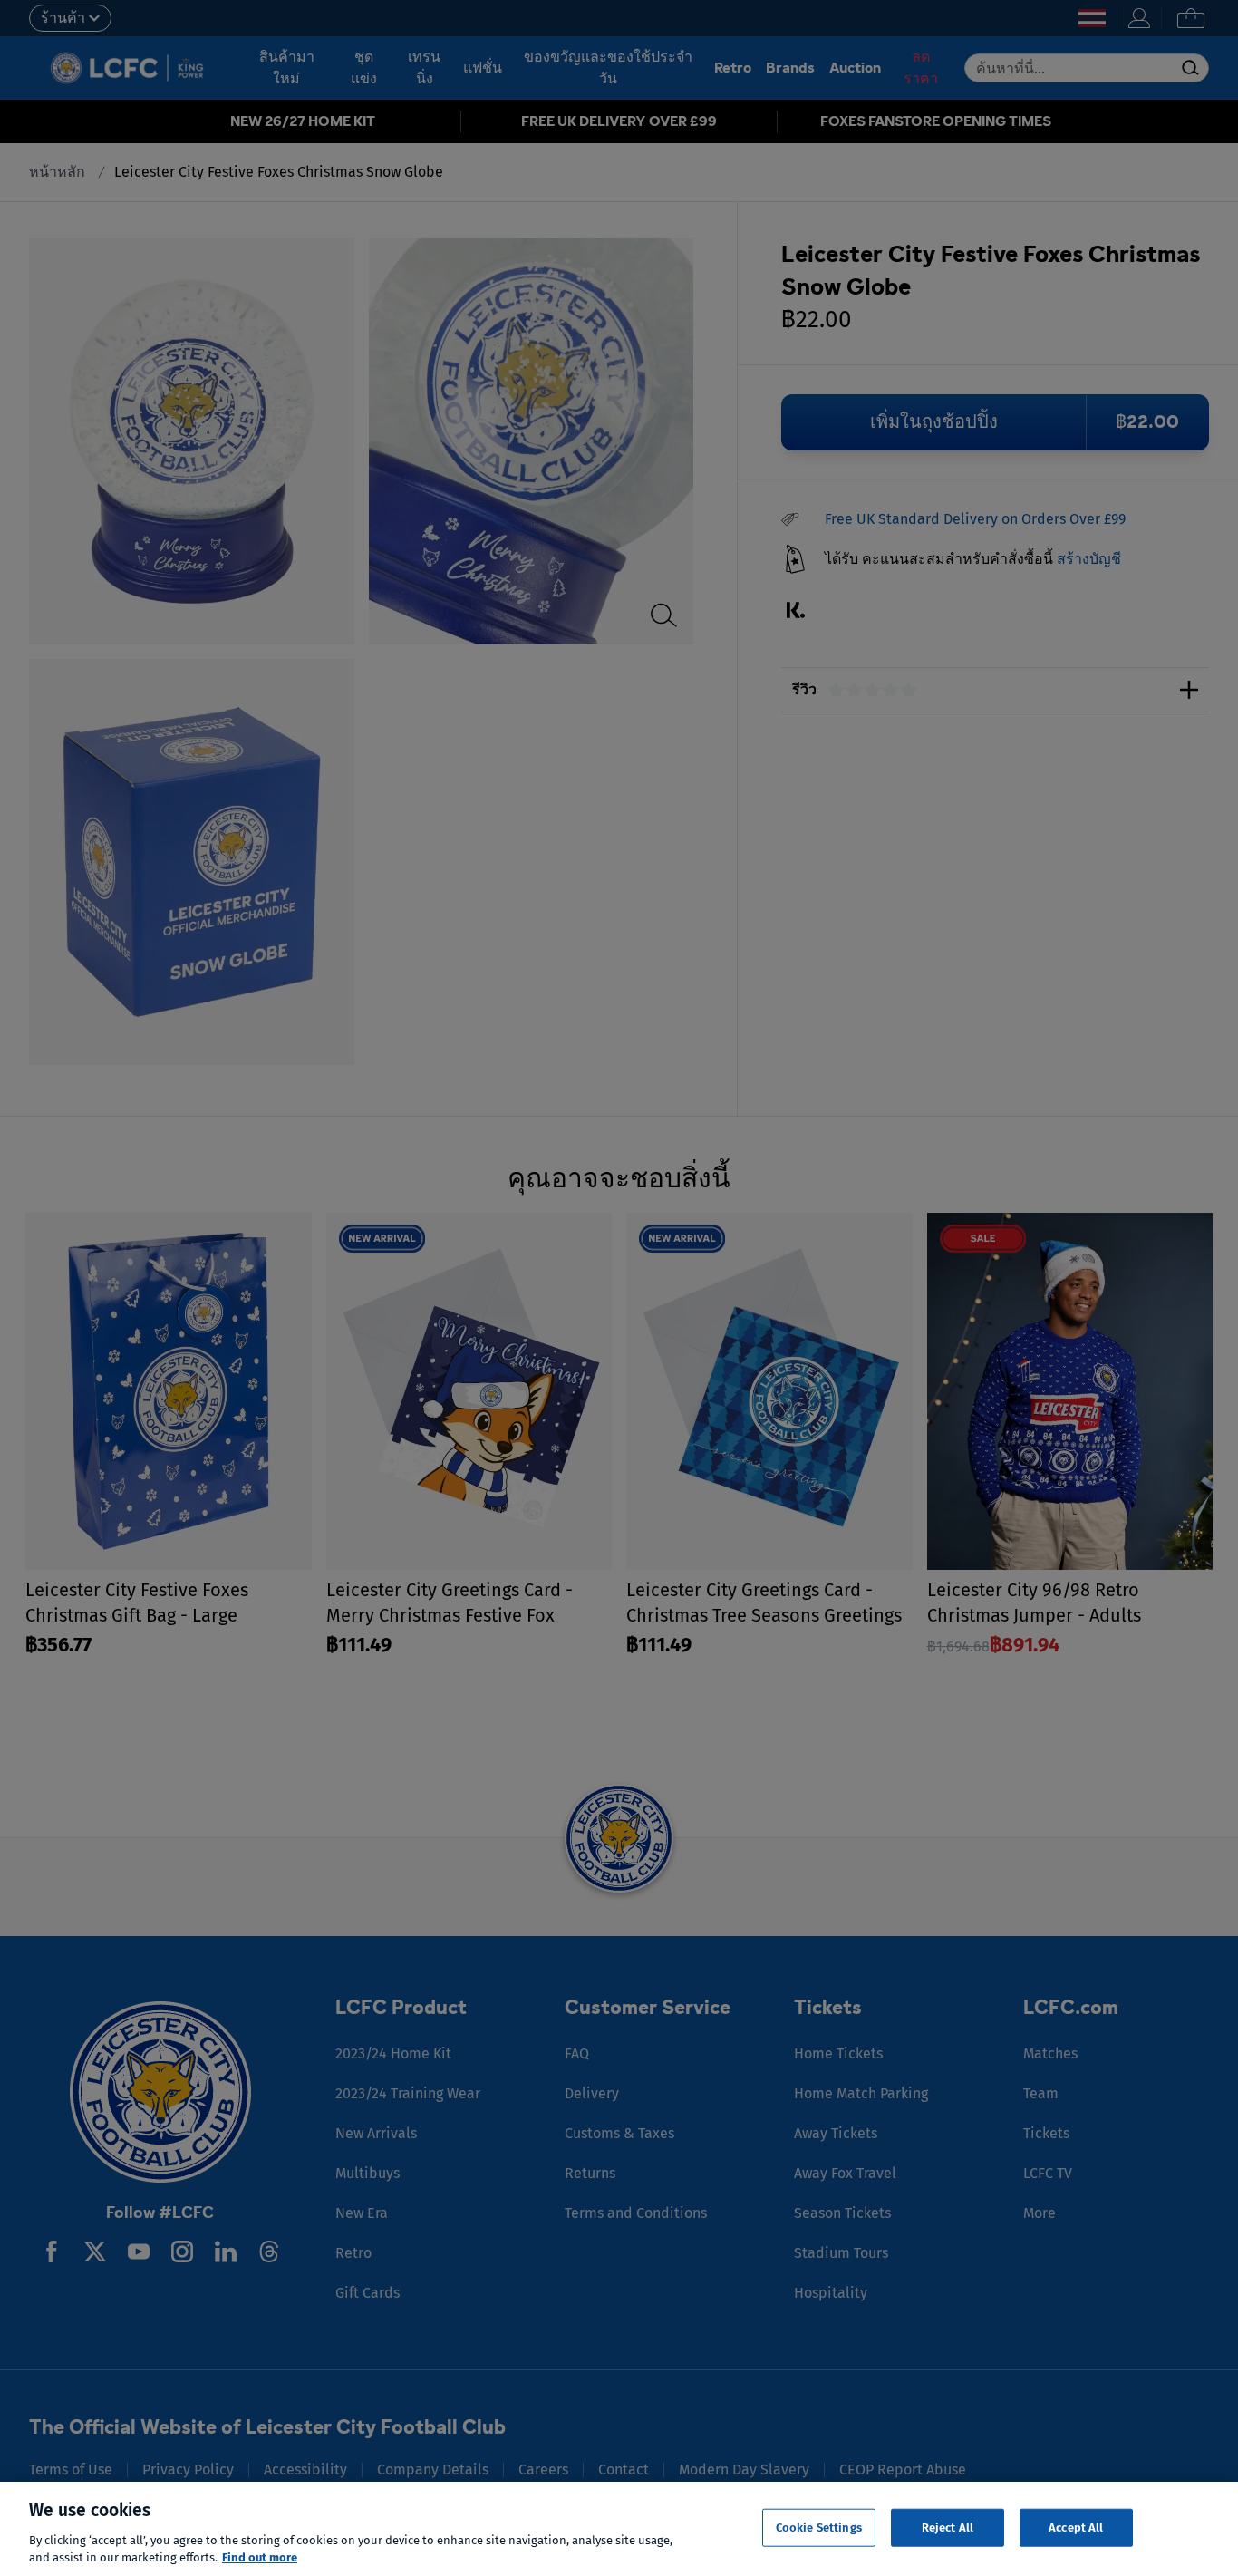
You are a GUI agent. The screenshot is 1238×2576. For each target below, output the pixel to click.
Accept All (1076, 2528)
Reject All (948, 2528)
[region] (619, 2529)
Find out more (260, 2557)
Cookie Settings (819, 2528)
